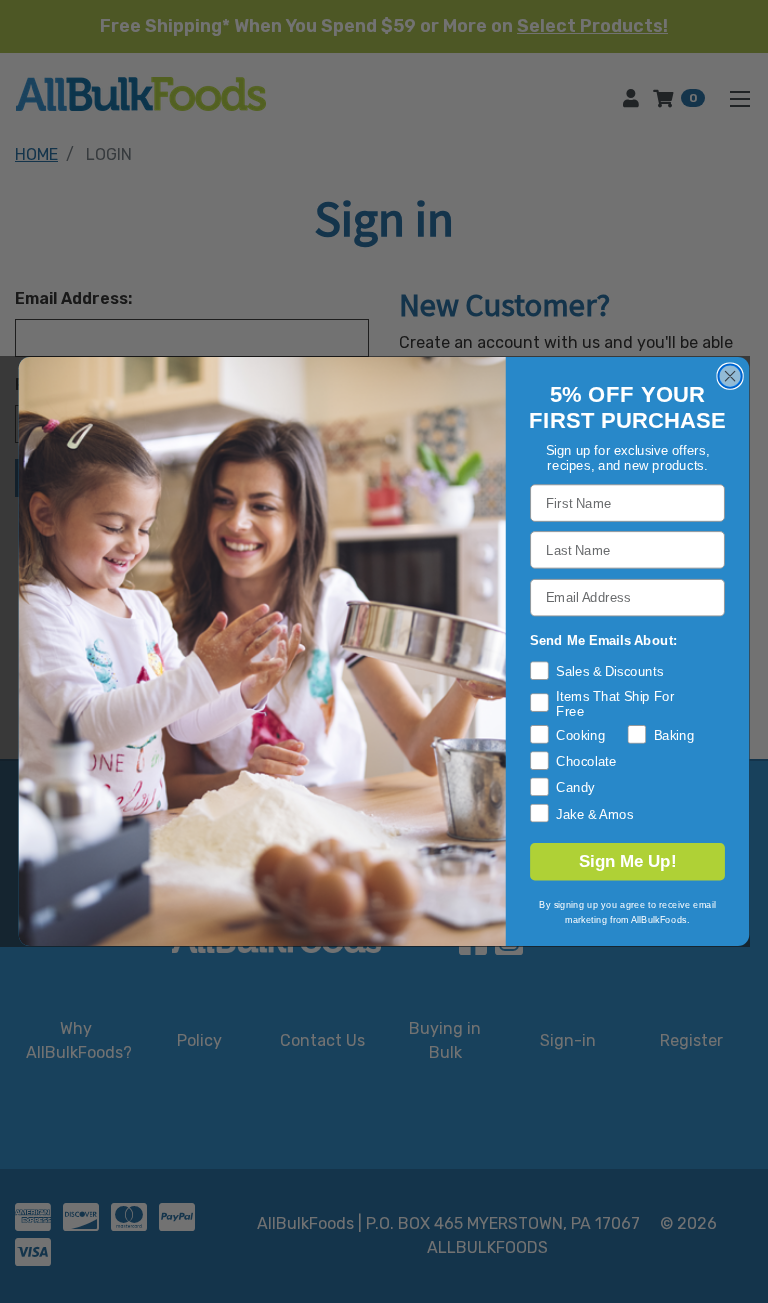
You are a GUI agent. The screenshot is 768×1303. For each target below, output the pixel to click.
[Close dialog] (729, 375)
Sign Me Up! (627, 861)
